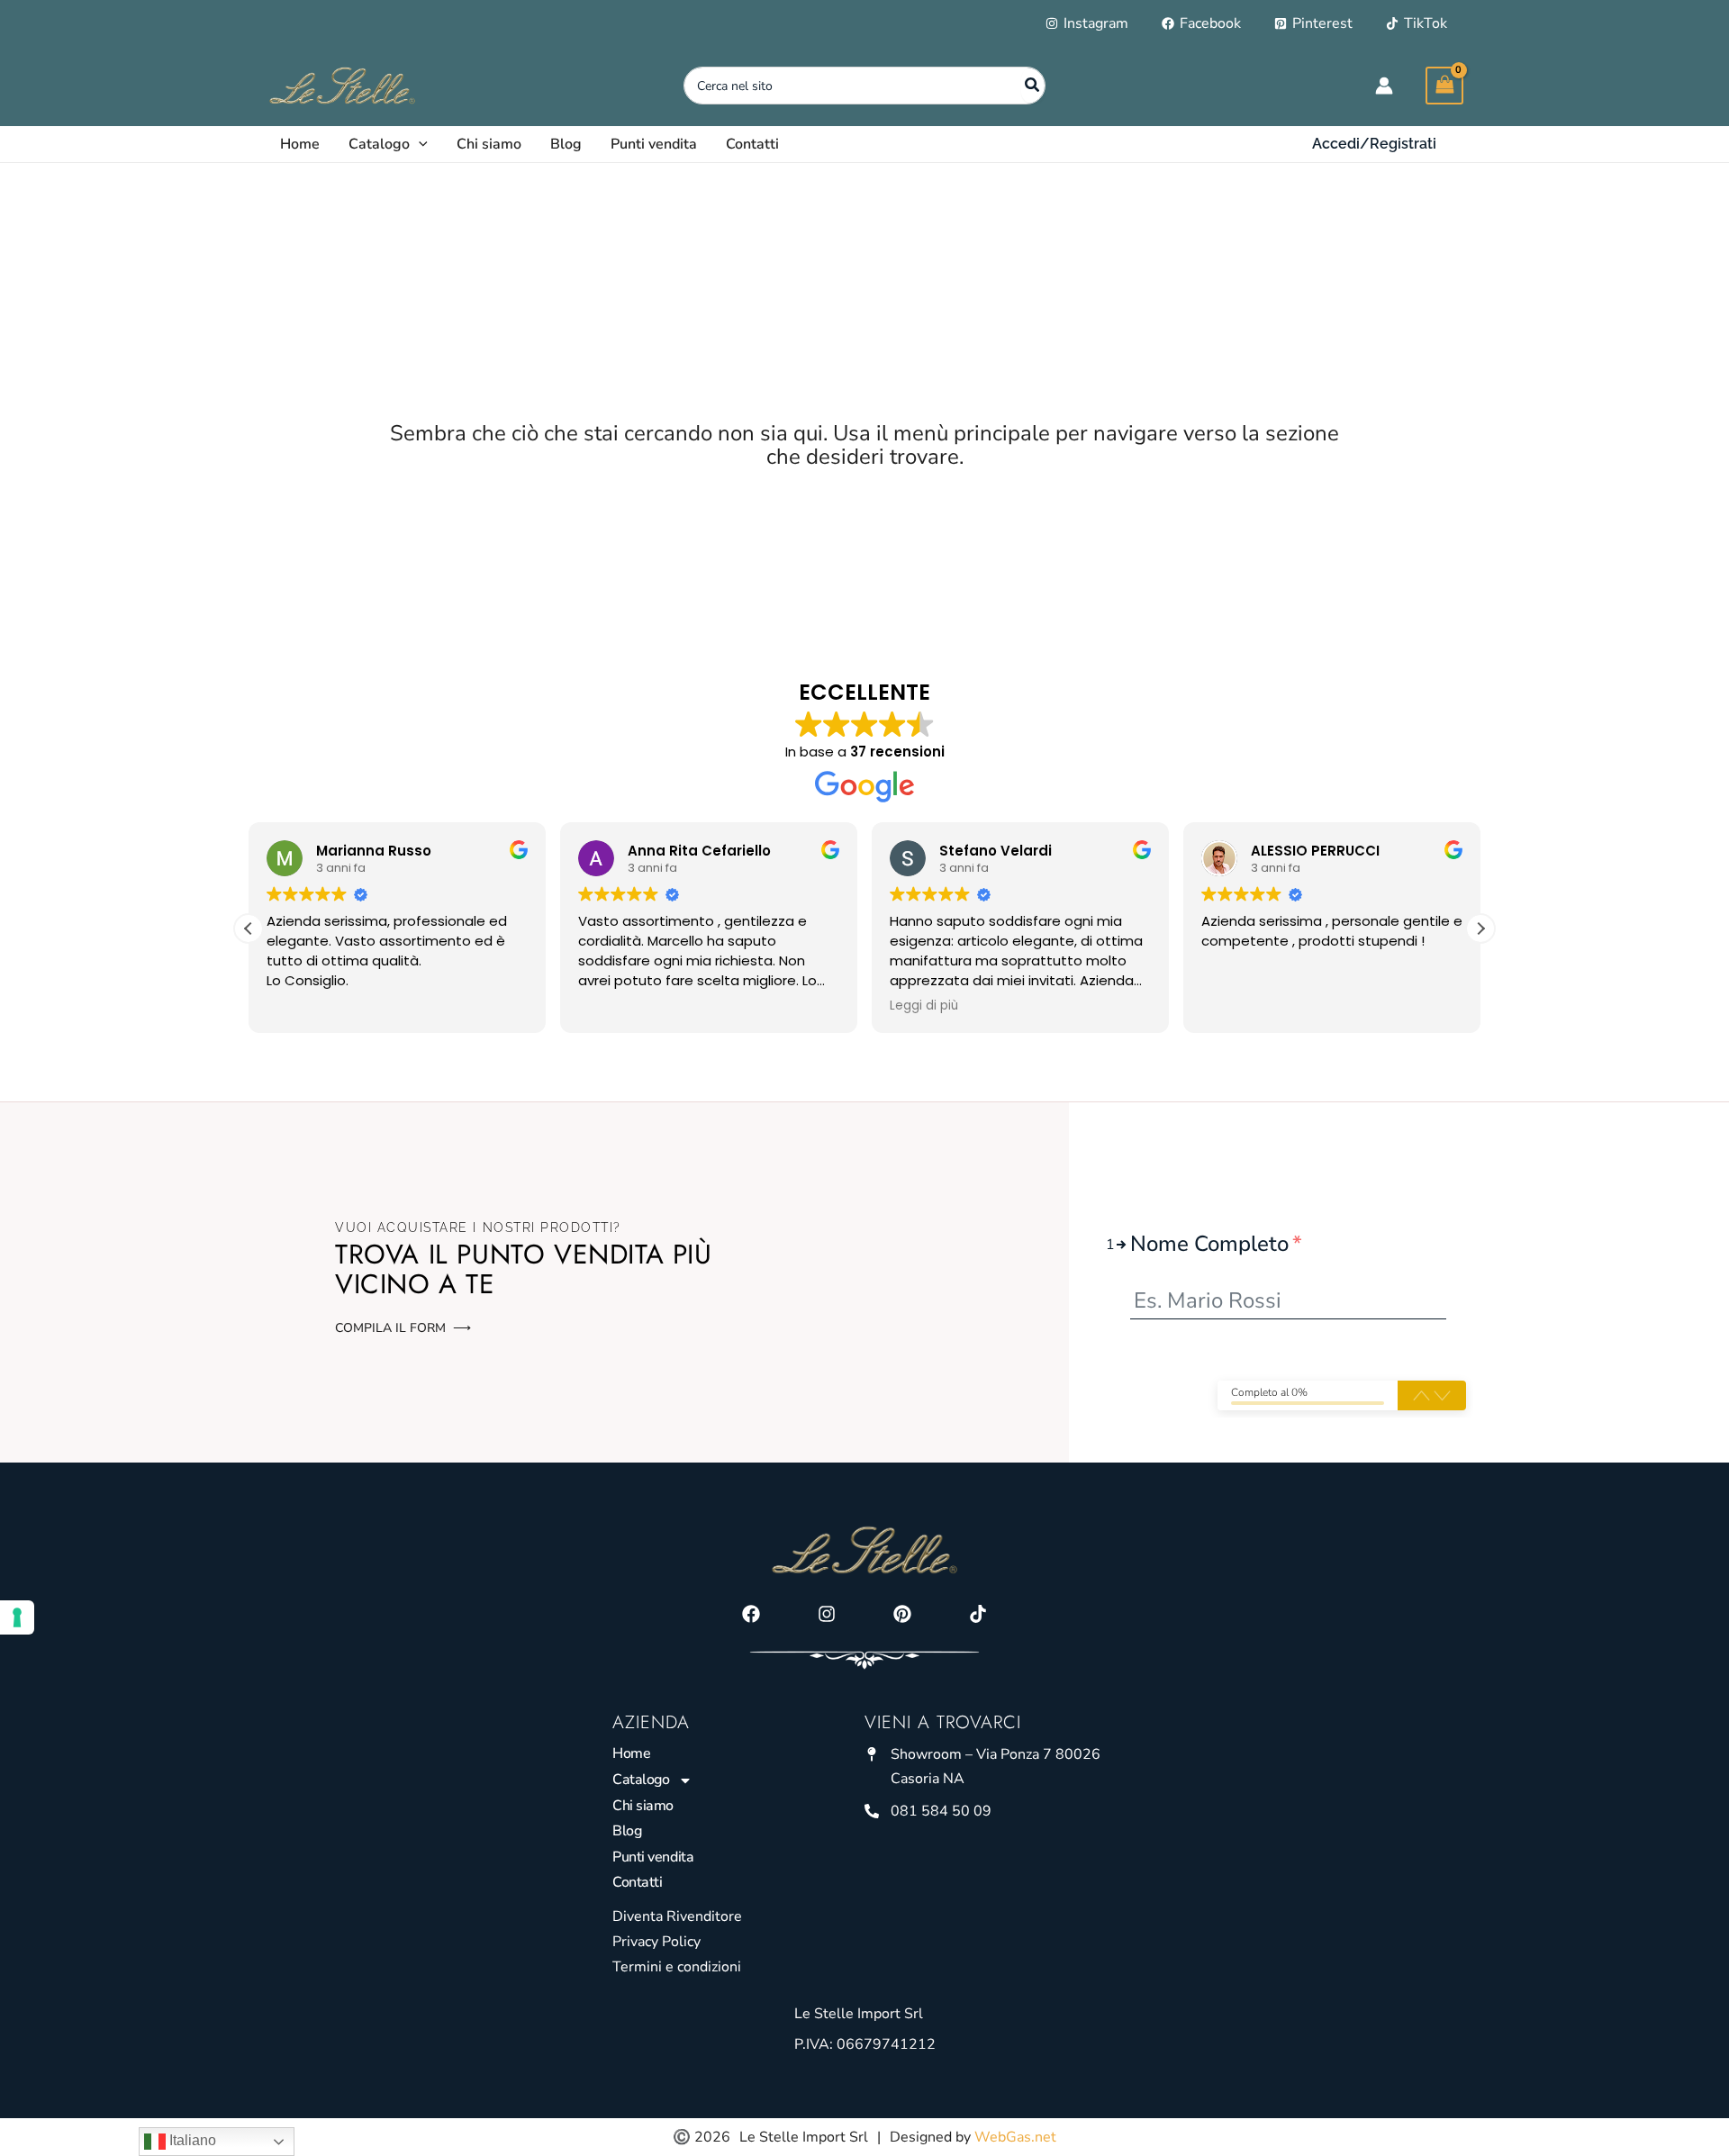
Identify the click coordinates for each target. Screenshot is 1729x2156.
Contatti (637, 1882)
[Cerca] (1033, 86)
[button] (419, 144)
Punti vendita (653, 1857)
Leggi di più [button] (924, 1006)
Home (631, 1753)
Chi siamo (643, 1806)
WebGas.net (1015, 2137)
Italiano (191, 2140)
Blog (627, 1831)
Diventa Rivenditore (677, 1916)
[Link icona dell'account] (1384, 86)
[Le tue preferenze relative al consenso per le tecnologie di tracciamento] (17, 1617)
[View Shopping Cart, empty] (1444, 85)
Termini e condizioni (677, 1967)
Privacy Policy (656, 1942)
